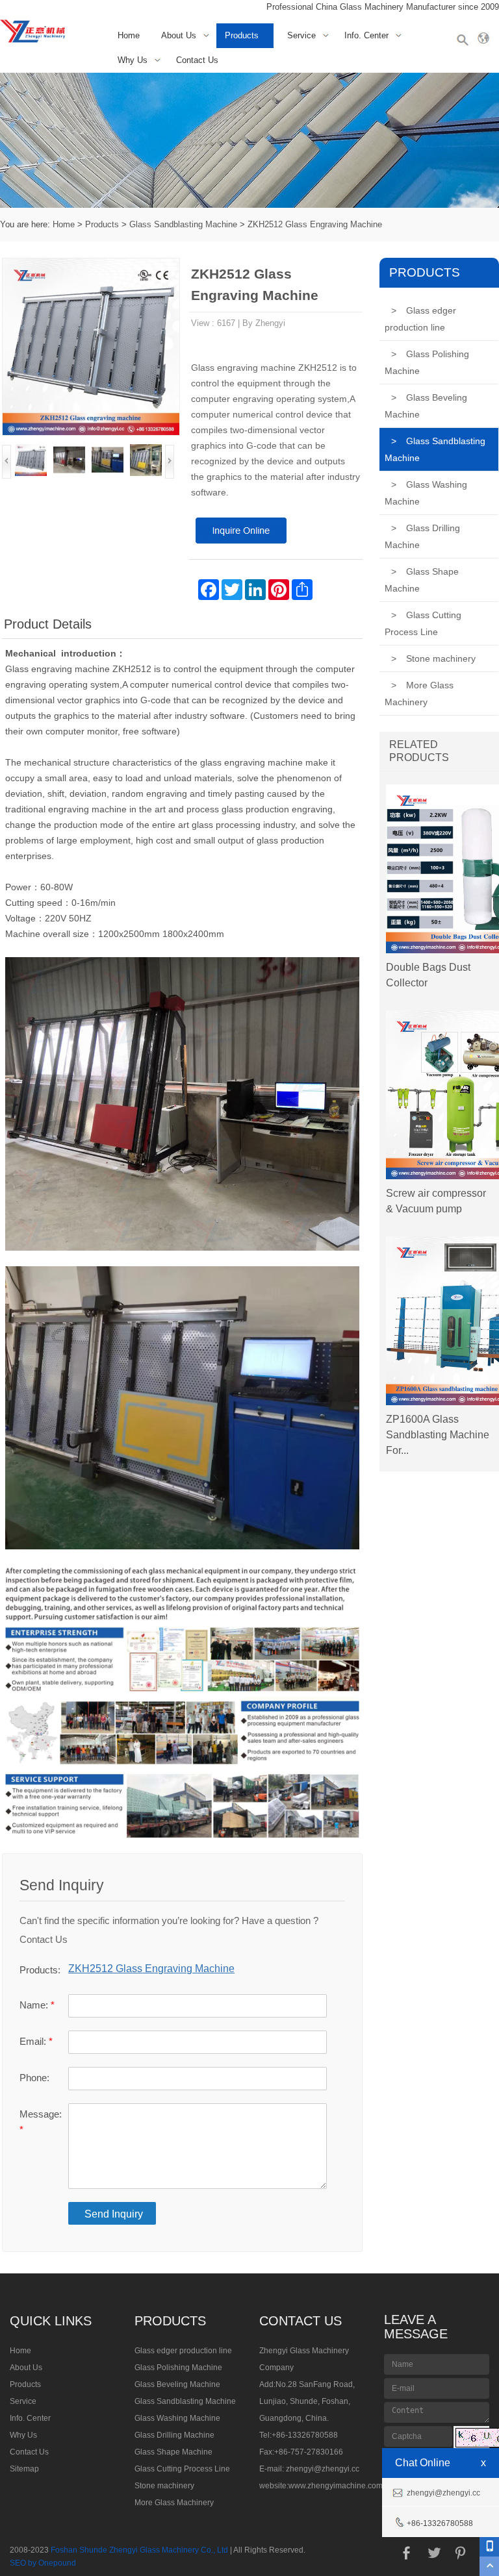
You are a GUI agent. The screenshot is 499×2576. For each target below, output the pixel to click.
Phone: (34, 2078)
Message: (41, 2122)
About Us (179, 35)
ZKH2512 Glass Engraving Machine (315, 224)
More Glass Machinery (419, 694)
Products (242, 35)
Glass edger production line (420, 319)
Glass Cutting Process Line (423, 623)
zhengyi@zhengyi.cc (323, 2469)
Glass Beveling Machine (426, 406)
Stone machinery (433, 658)
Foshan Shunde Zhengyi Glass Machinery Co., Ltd (139, 2550)
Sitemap (24, 2469)
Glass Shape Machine (422, 580)
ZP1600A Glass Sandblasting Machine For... (438, 1435)
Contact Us (197, 60)
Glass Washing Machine (426, 493)
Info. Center (366, 35)
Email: (36, 2041)
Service (301, 35)
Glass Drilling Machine (422, 536)
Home (129, 35)
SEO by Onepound (43, 2563)
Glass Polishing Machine (427, 362)
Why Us (133, 60)
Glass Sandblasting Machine (183, 224)
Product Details (48, 624)
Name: (37, 2005)
